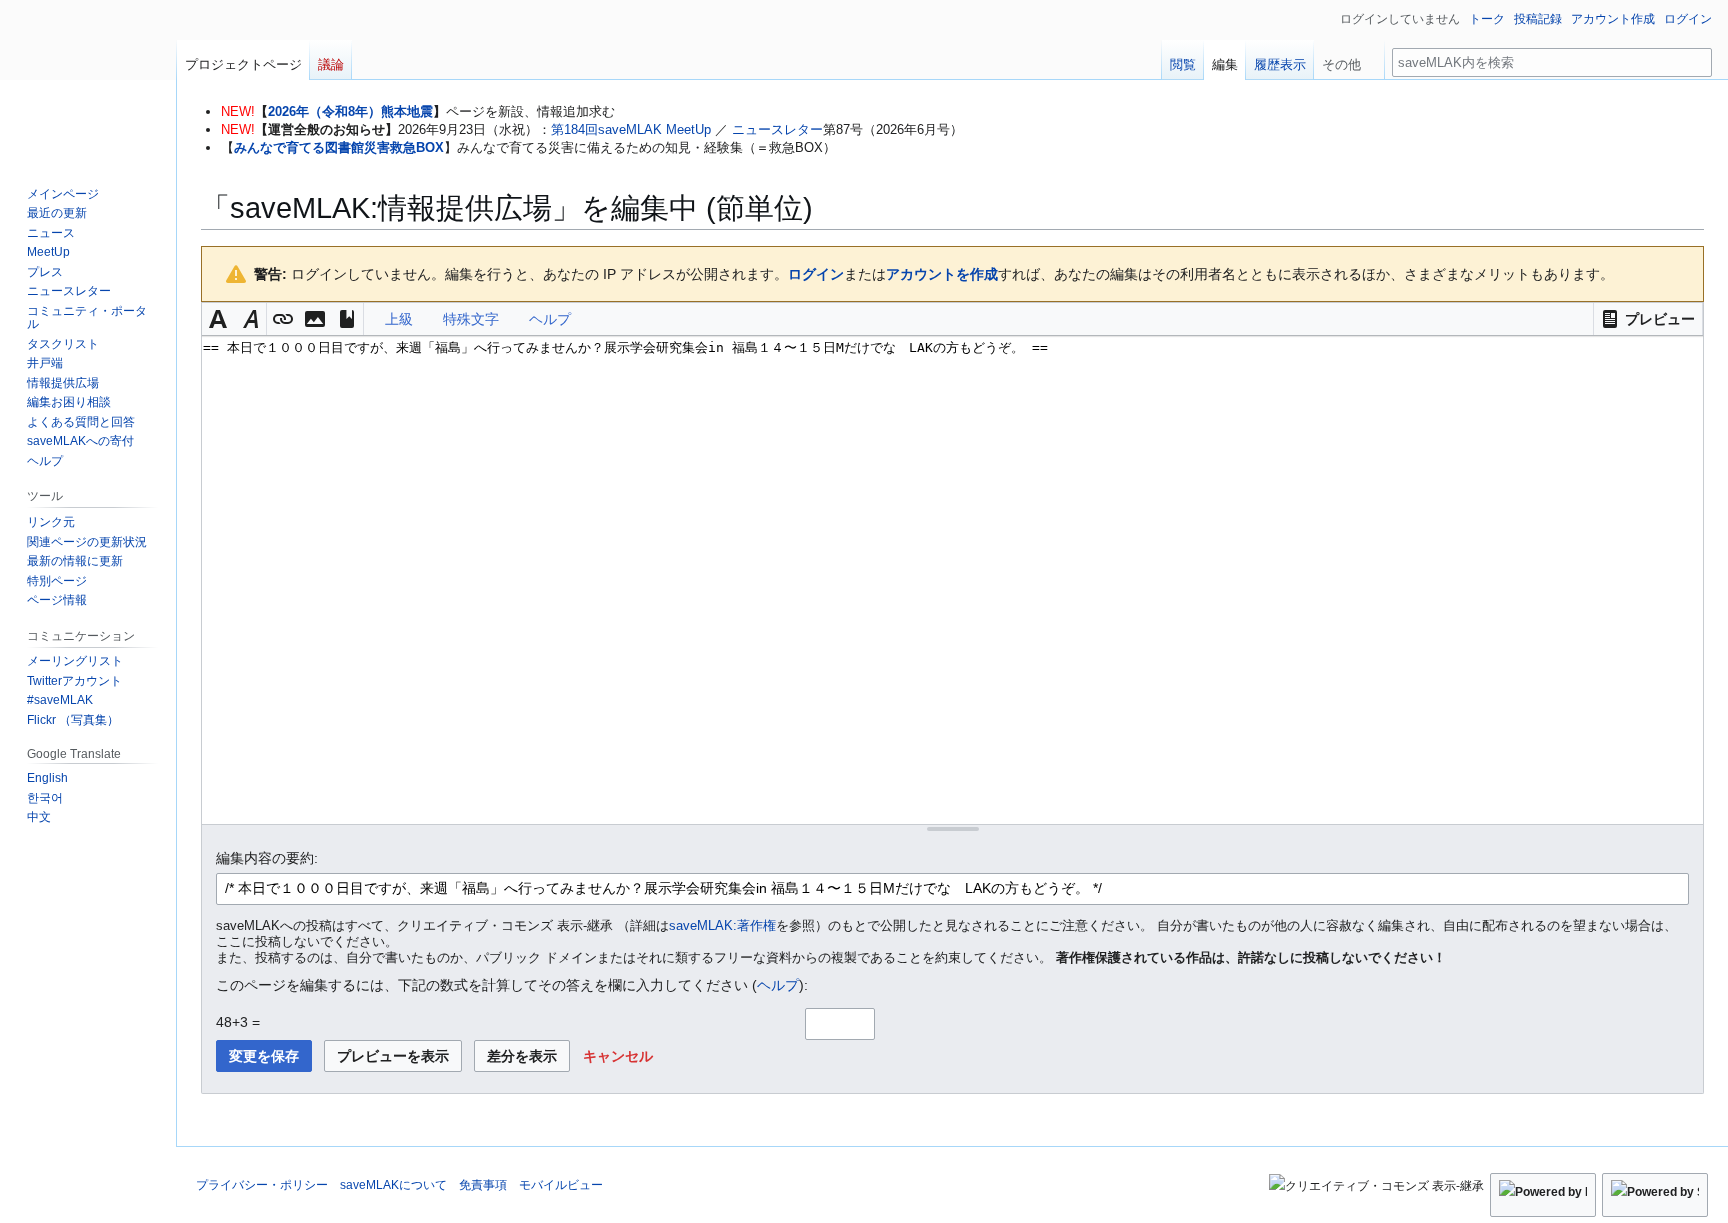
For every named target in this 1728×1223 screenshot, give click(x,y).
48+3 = (238, 1022)
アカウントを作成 (942, 274)
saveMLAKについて (393, 1185)
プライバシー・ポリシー (262, 1185)
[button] (1648, 319)
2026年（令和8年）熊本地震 (350, 111)
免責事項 (483, 1185)
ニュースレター (777, 129)
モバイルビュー (561, 1185)
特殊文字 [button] (471, 319)
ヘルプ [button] (550, 319)
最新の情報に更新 (75, 561)
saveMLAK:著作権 (722, 926)
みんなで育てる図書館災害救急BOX (339, 147)
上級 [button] (399, 319)
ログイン (816, 274)
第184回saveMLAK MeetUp (631, 129)
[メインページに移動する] (88, 80)
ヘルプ (778, 985)
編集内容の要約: (267, 858)
